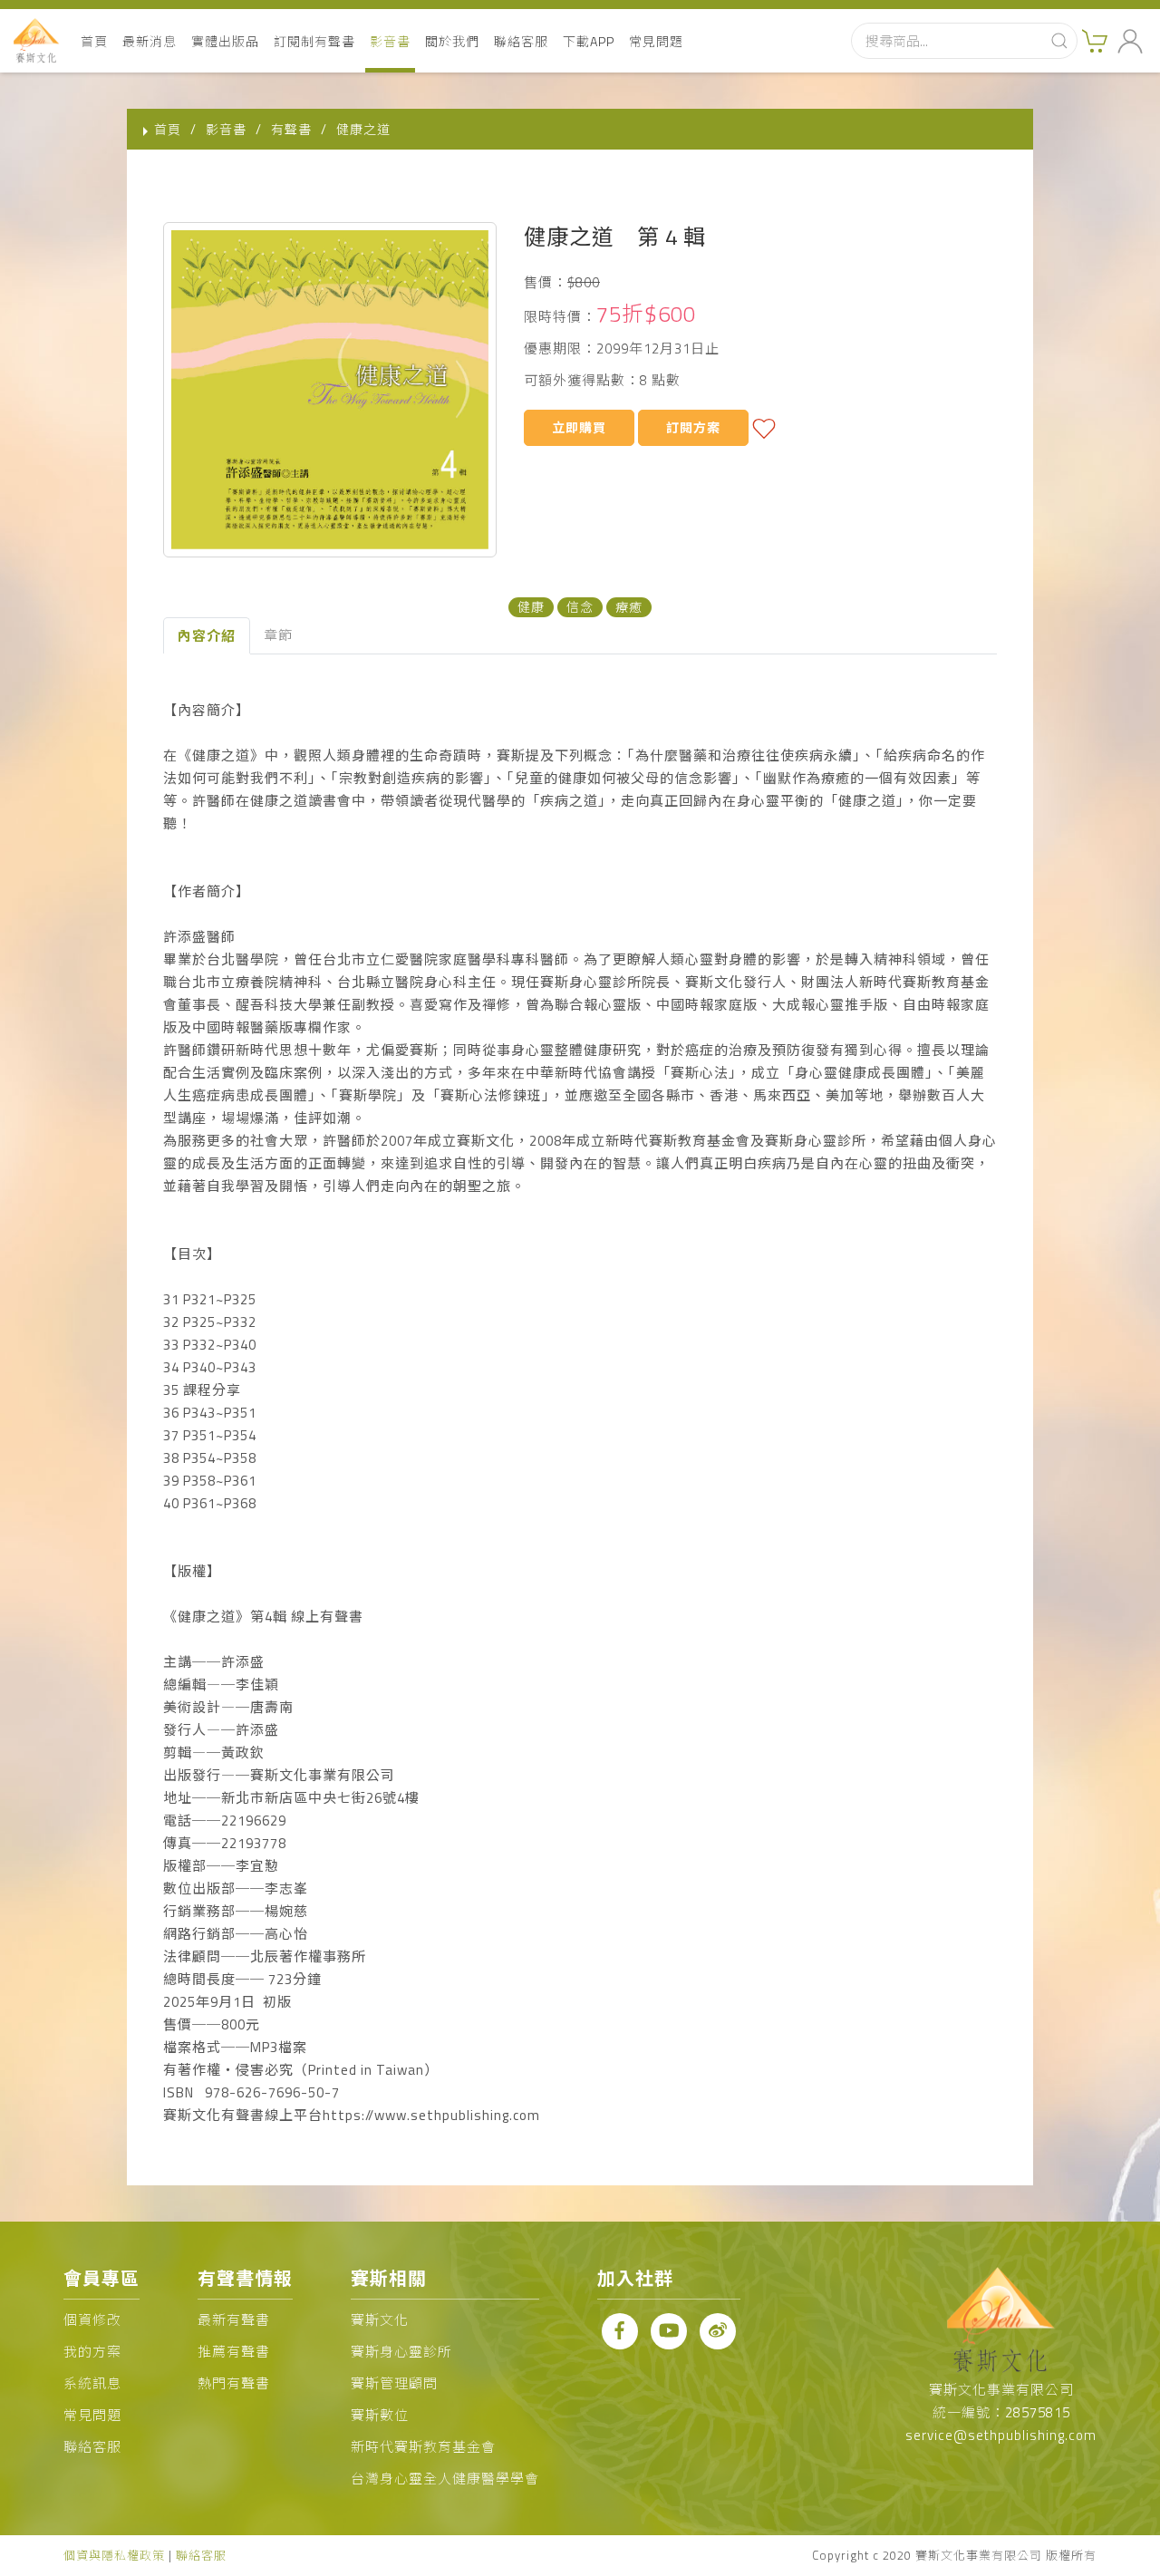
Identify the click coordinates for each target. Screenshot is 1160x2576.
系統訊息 (92, 2383)
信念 (580, 607)
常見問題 (656, 41)
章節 (278, 635)
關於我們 (452, 41)
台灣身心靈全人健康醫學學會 (445, 2479)
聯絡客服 (521, 41)
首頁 (94, 41)
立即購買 (579, 427)
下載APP (589, 41)
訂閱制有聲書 (314, 41)
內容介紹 (207, 636)
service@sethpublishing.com (1001, 2435)
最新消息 (150, 41)
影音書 (390, 41)
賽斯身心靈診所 (401, 2352)
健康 (531, 607)
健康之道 (363, 129)
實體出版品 (225, 41)
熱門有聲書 (234, 2383)
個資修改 (92, 2320)
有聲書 (291, 129)
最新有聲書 (234, 2320)
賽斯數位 (380, 2415)
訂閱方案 (693, 427)
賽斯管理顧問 (394, 2383)
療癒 (629, 607)
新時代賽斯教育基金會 (423, 2447)
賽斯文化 (380, 2320)
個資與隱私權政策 (114, 2555)
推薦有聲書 (234, 2352)
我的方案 (92, 2352)
